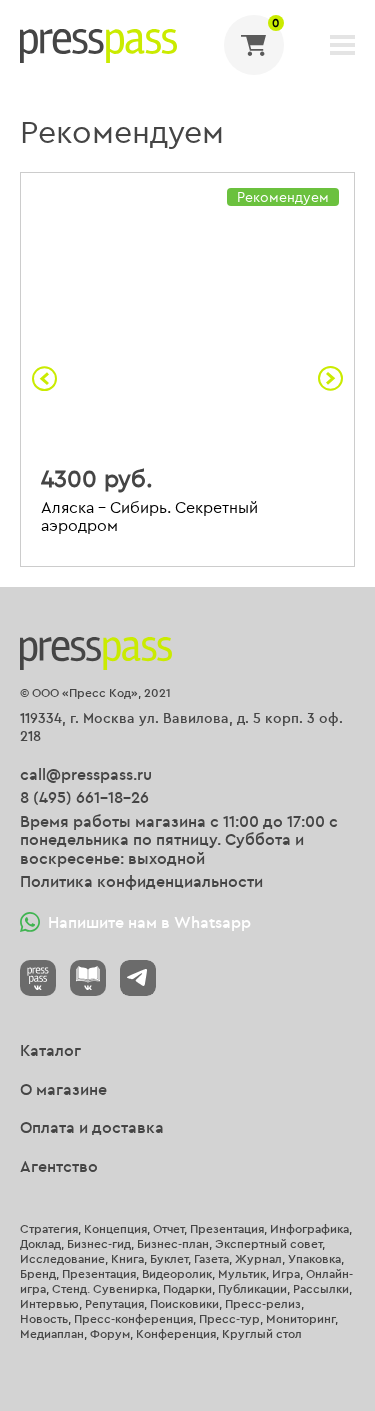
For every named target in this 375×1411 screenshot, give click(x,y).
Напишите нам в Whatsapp (149, 922)
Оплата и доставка (92, 1127)
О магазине (63, 1089)
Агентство (59, 1166)
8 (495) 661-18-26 (84, 797)
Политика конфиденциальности (141, 881)
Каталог (50, 1050)
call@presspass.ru (86, 774)
